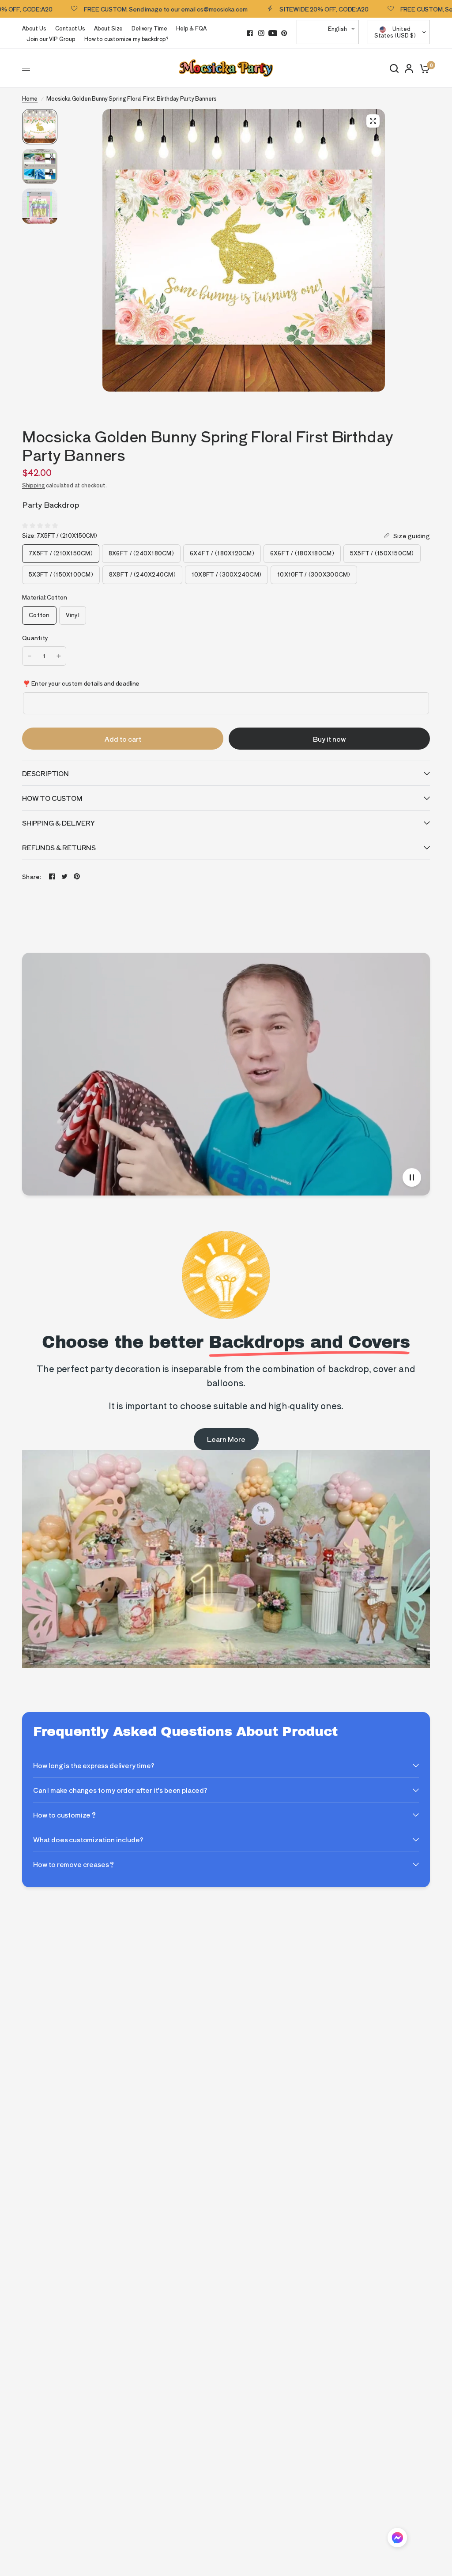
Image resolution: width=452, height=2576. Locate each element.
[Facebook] (250, 33)
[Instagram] (261, 33)
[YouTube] (273, 33)
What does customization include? (88, 1839)
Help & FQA (191, 28)
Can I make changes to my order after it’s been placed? (120, 1790)
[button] (397, 2539)
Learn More (226, 1439)
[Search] (394, 68)
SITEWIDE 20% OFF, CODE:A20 (279, 9)
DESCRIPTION (45, 773)
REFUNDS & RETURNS (59, 847)
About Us (34, 28)
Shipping (34, 485)
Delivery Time (149, 28)
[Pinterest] (284, 33)
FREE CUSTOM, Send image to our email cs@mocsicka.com (121, 9)
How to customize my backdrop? (126, 39)
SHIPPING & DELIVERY (58, 823)
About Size (108, 28)
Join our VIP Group (51, 39)
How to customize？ (65, 1815)
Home (30, 98)
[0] (423, 68)
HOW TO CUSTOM (52, 798)
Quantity (35, 638)
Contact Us (70, 28)
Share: (32, 877)
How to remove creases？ (74, 1864)
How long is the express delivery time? (94, 1765)
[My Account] (409, 68)
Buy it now (330, 739)
